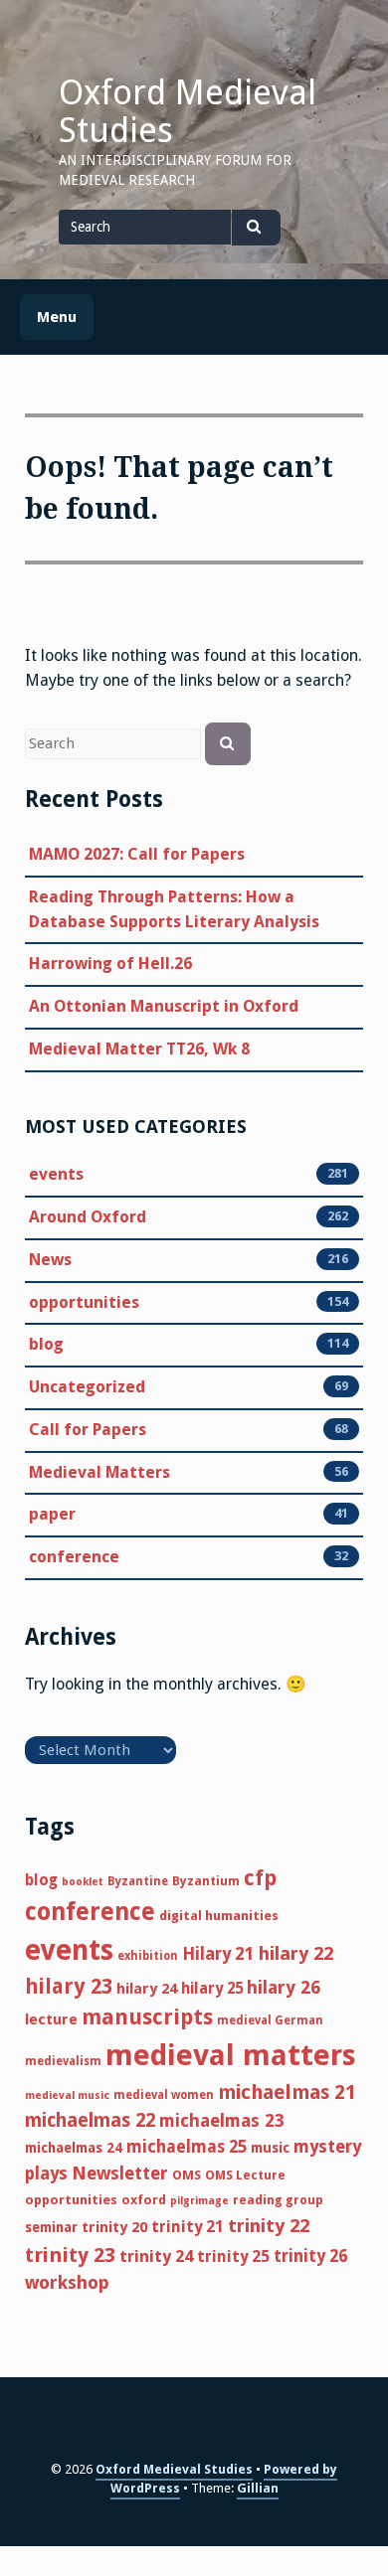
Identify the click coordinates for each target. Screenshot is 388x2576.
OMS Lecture (245, 2175)
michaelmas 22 (90, 2120)
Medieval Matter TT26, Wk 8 (139, 1049)
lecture (51, 2019)
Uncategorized (87, 1387)
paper (52, 1514)
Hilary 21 (218, 1954)
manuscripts (147, 2017)
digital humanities (219, 1916)
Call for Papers (88, 1430)
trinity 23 (70, 2255)
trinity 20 (114, 2227)
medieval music (67, 2095)
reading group (278, 2200)
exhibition (148, 1956)
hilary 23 (69, 1987)
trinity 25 (233, 2256)
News (50, 1260)
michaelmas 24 (74, 2148)
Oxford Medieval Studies (188, 111)
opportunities (84, 1302)
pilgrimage (199, 2201)
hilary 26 (284, 1987)
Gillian (258, 2488)
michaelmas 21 (287, 2093)
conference (74, 1557)
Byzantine (138, 1881)
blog (46, 1344)
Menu (57, 317)
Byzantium (206, 1881)
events (56, 1174)
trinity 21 (188, 2227)
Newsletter (120, 2173)
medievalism (63, 2061)
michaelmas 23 (222, 2121)
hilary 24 (147, 1989)
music (270, 2148)
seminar (51, 2227)
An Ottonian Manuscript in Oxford (164, 1006)
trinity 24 (156, 2256)
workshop (67, 2282)
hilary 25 (212, 1989)
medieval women (164, 2095)
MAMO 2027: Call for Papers (137, 854)
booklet (83, 1882)
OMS (187, 2175)
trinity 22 (269, 2226)
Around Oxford (88, 1217)
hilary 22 (296, 1953)
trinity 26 (310, 2256)
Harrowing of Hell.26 (110, 964)
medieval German (270, 2020)
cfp (260, 1878)
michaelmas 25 (187, 2147)
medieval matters (231, 2055)
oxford (144, 2200)
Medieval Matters (99, 1472)
